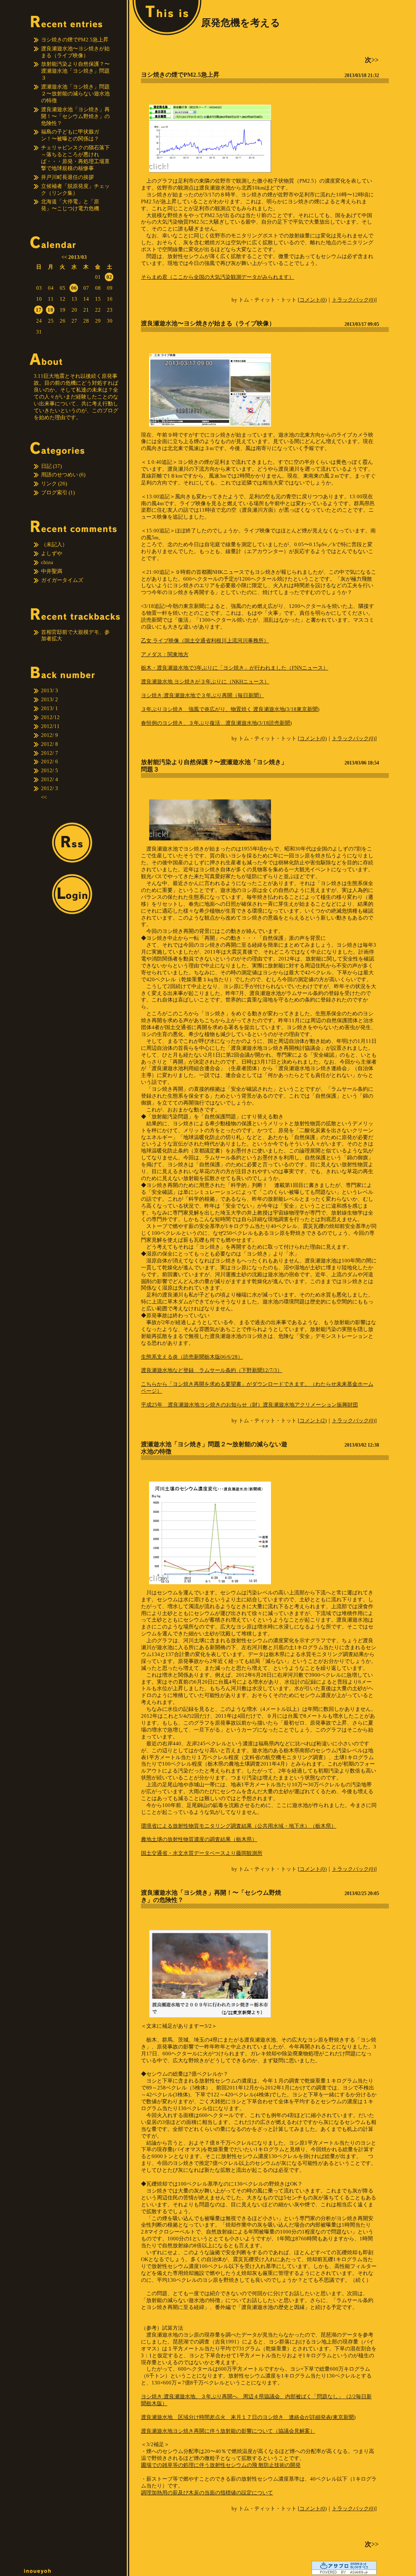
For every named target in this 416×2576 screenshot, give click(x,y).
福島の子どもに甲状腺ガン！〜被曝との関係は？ (70, 135)
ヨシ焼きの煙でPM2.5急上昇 (75, 40)
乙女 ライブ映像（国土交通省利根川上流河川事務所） (205, 641)
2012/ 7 (50, 753)
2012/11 (50, 726)
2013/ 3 (50, 690)
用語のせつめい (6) (63, 475)
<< (64, 257)
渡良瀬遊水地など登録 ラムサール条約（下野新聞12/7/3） (212, 1370)
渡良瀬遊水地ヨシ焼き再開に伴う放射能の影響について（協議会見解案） (228, 2431)
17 (39, 310)
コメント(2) (313, 1420)
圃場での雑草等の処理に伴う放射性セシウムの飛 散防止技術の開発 (221, 2465)
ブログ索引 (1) (58, 492)
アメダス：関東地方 (165, 654)
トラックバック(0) (353, 300)
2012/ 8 (50, 744)
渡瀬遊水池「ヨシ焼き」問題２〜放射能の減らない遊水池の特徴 (75, 94)
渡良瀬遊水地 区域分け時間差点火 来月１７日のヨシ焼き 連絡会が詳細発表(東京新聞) (248, 2417)
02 (109, 277)
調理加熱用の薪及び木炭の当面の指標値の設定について (207, 2493)
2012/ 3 (50, 788)
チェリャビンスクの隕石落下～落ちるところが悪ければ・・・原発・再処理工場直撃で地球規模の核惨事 (75, 158)
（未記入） (54, 544)
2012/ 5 (50, 770)
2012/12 (50, 717)
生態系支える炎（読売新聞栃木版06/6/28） (192, 1357)
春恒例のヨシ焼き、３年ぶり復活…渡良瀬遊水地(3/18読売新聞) (216, 723)
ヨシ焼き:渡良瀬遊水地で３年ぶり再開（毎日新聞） (203, 695)
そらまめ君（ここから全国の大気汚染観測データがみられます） (218, 277)
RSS (72, 843)
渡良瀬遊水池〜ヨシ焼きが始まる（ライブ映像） (75, 52)
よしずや (52, 553)
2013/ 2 (50, 699)
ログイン (72, 894)
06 (74, 288)
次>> (372, 60)
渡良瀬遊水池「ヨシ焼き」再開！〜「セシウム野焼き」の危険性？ (75, 116)
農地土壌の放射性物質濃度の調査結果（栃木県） (199, 1839)
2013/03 (78, 257)
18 (50, 310)
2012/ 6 (50, 761)
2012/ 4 (50, 779)
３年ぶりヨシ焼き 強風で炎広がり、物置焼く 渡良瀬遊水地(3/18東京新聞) (230, 709)
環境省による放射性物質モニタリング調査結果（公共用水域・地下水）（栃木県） (239, 1826)
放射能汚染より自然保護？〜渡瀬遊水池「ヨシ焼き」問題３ (75, 71)
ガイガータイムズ (62, 580)
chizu (47, 562)
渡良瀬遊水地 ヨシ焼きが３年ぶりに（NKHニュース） (205, 682)
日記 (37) (51, 466)
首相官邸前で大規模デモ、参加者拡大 (75, 635)
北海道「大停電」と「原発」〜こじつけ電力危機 (70, 205)
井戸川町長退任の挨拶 (67, 177)
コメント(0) (313, 300)
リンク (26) (54, 484)
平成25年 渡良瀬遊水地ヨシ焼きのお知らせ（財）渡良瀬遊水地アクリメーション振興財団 (249, 1405)
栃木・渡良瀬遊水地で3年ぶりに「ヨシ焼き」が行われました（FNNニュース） (235, 668)
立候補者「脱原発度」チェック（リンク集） (75, 190)
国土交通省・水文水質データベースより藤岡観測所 (202, 1853)
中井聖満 (52, 571)
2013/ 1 (50, 708)
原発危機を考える (241, 23)
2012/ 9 (50, 735)
